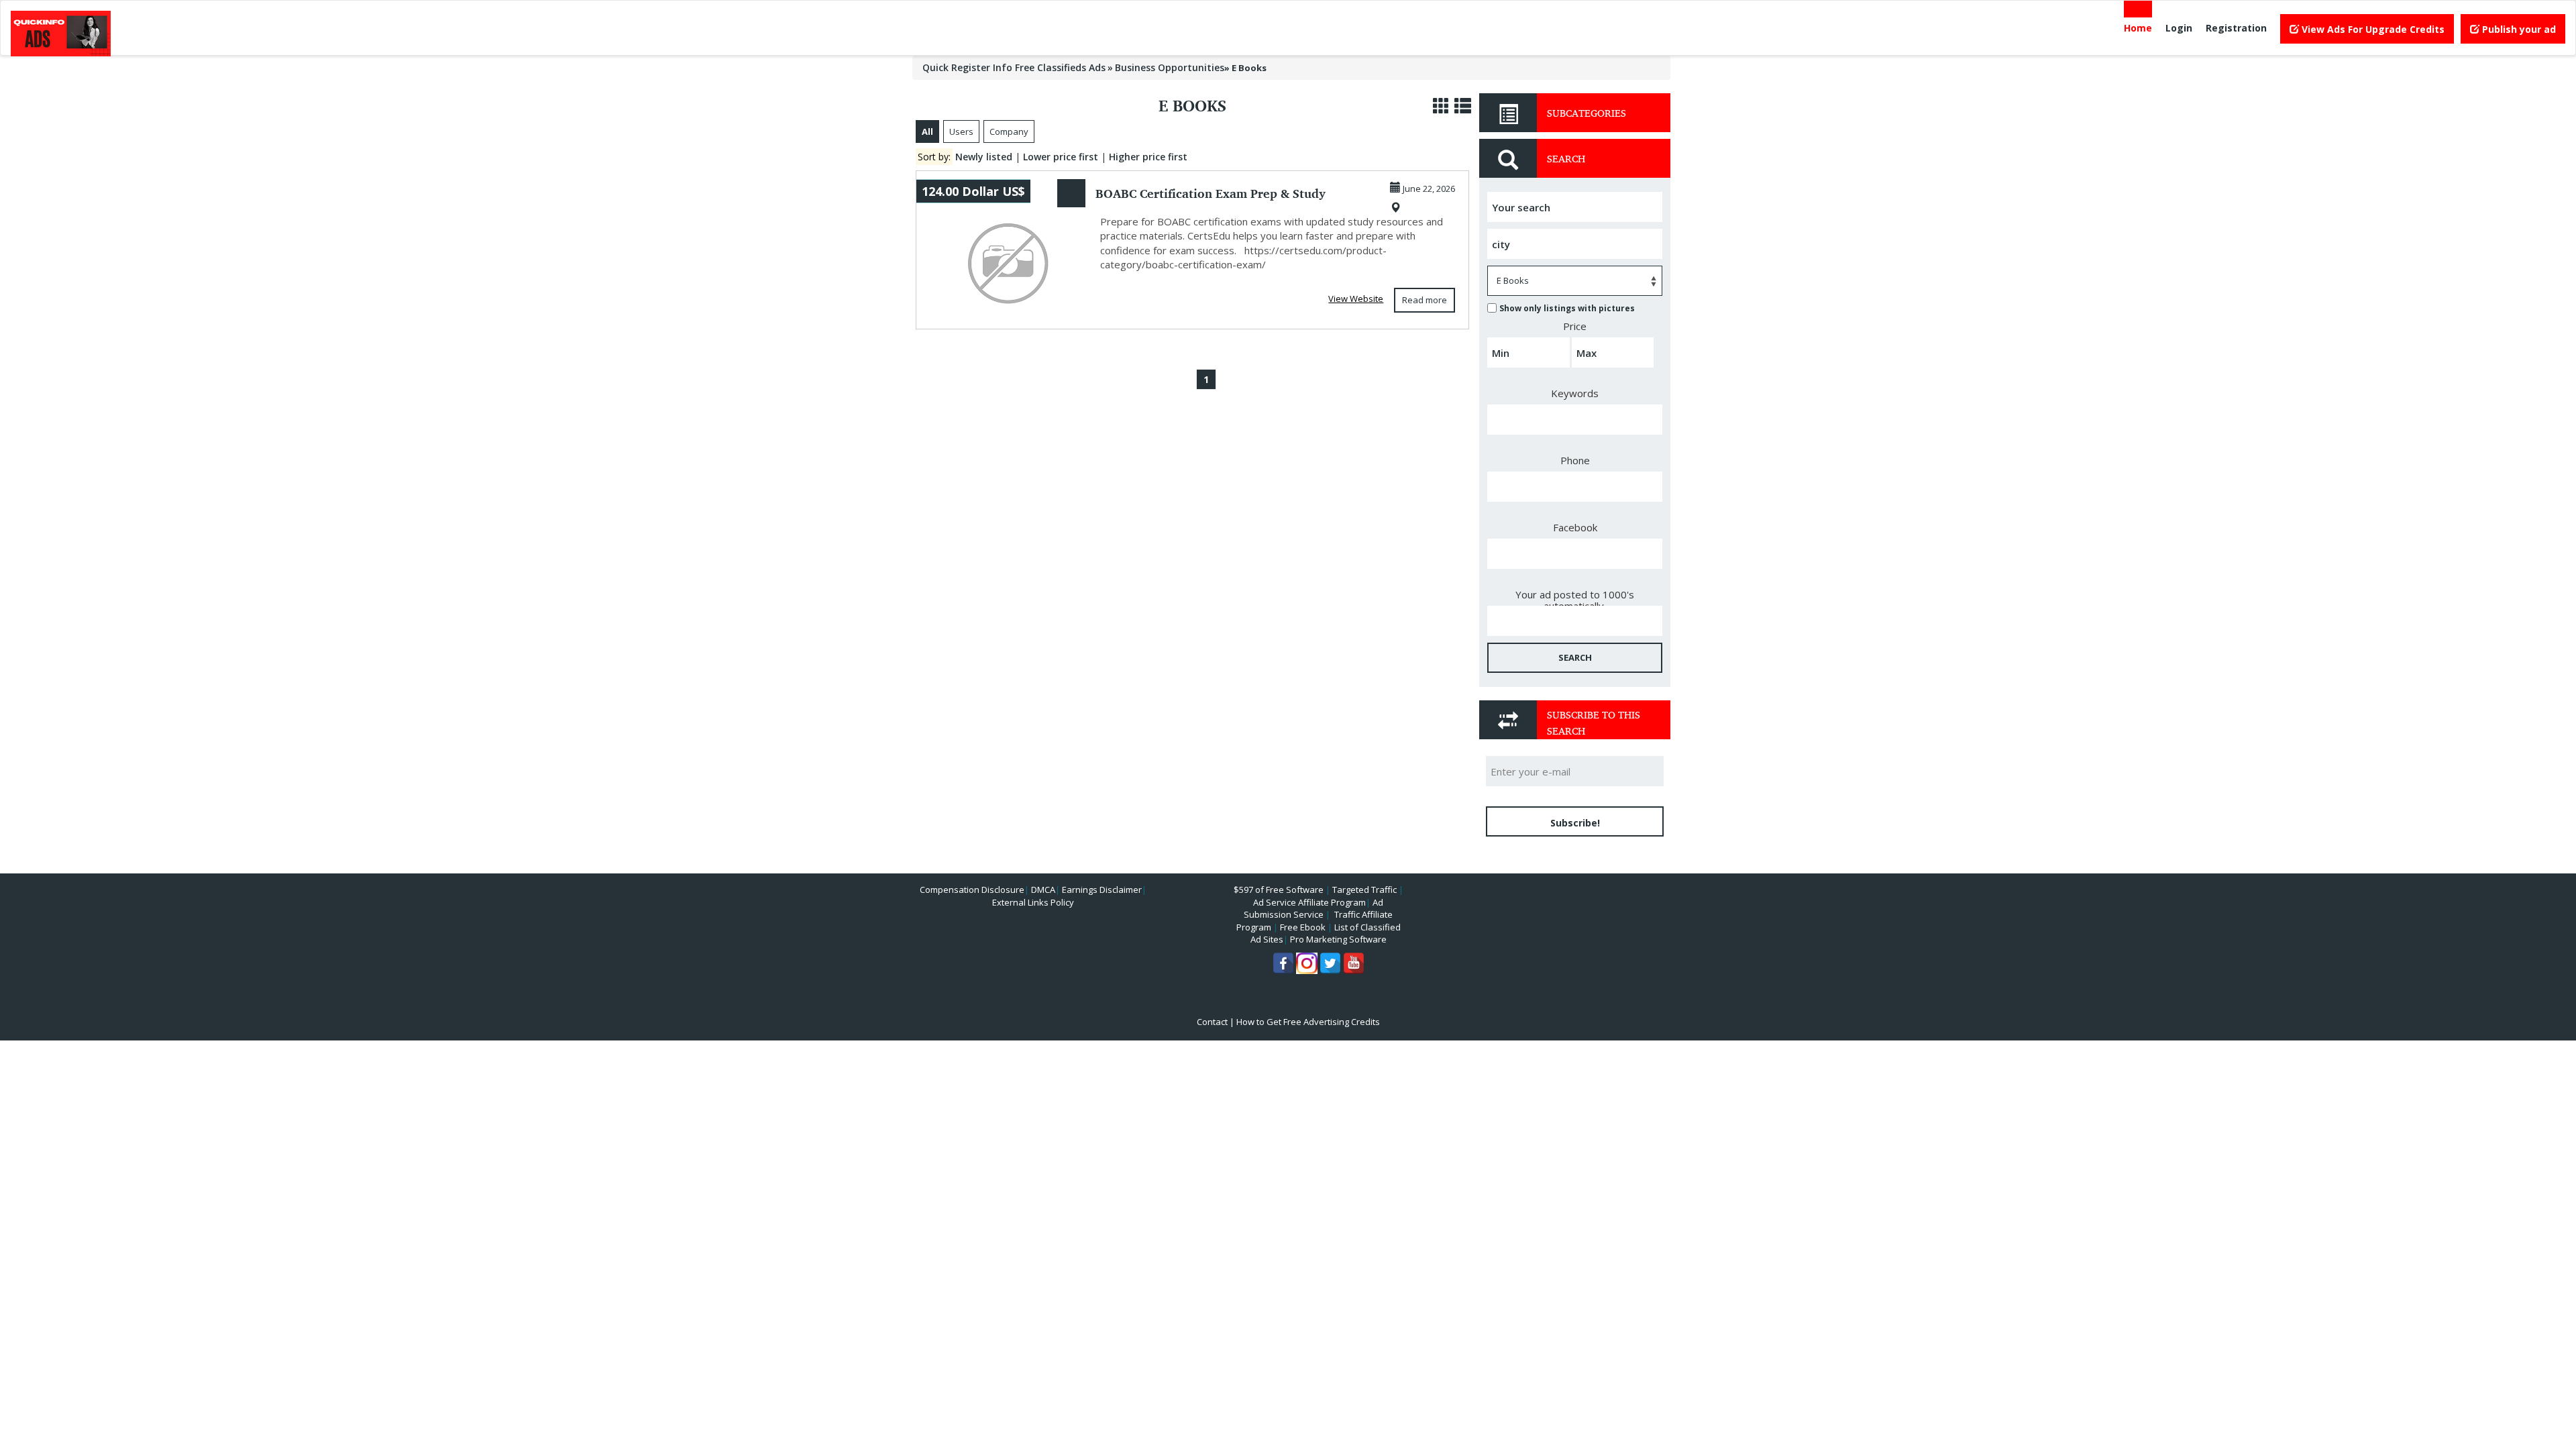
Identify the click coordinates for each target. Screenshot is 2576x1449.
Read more (1425, 300)
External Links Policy (1033, 902)
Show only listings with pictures (1567, 308)
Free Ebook (1303, 927)
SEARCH (1575, 657)
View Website (1356, 299)
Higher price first (1148, 157)
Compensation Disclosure (972, 890)
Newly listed (984, 157)
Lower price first (1061, 157)
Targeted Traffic (1364, 890)
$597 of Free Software (1279, 890)
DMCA (1043, 890)
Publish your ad (2518, 29)
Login (2179, 28)
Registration (2236, 28)
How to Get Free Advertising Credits (1308, 1022)
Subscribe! (1575, 823)
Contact (1212, 1022)
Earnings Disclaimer (1102, 890)
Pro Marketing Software (1338, 939)
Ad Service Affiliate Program (1309, 902)
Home (2138, 28)
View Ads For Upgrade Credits (2372, 29)
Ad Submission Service (1313, 909)
